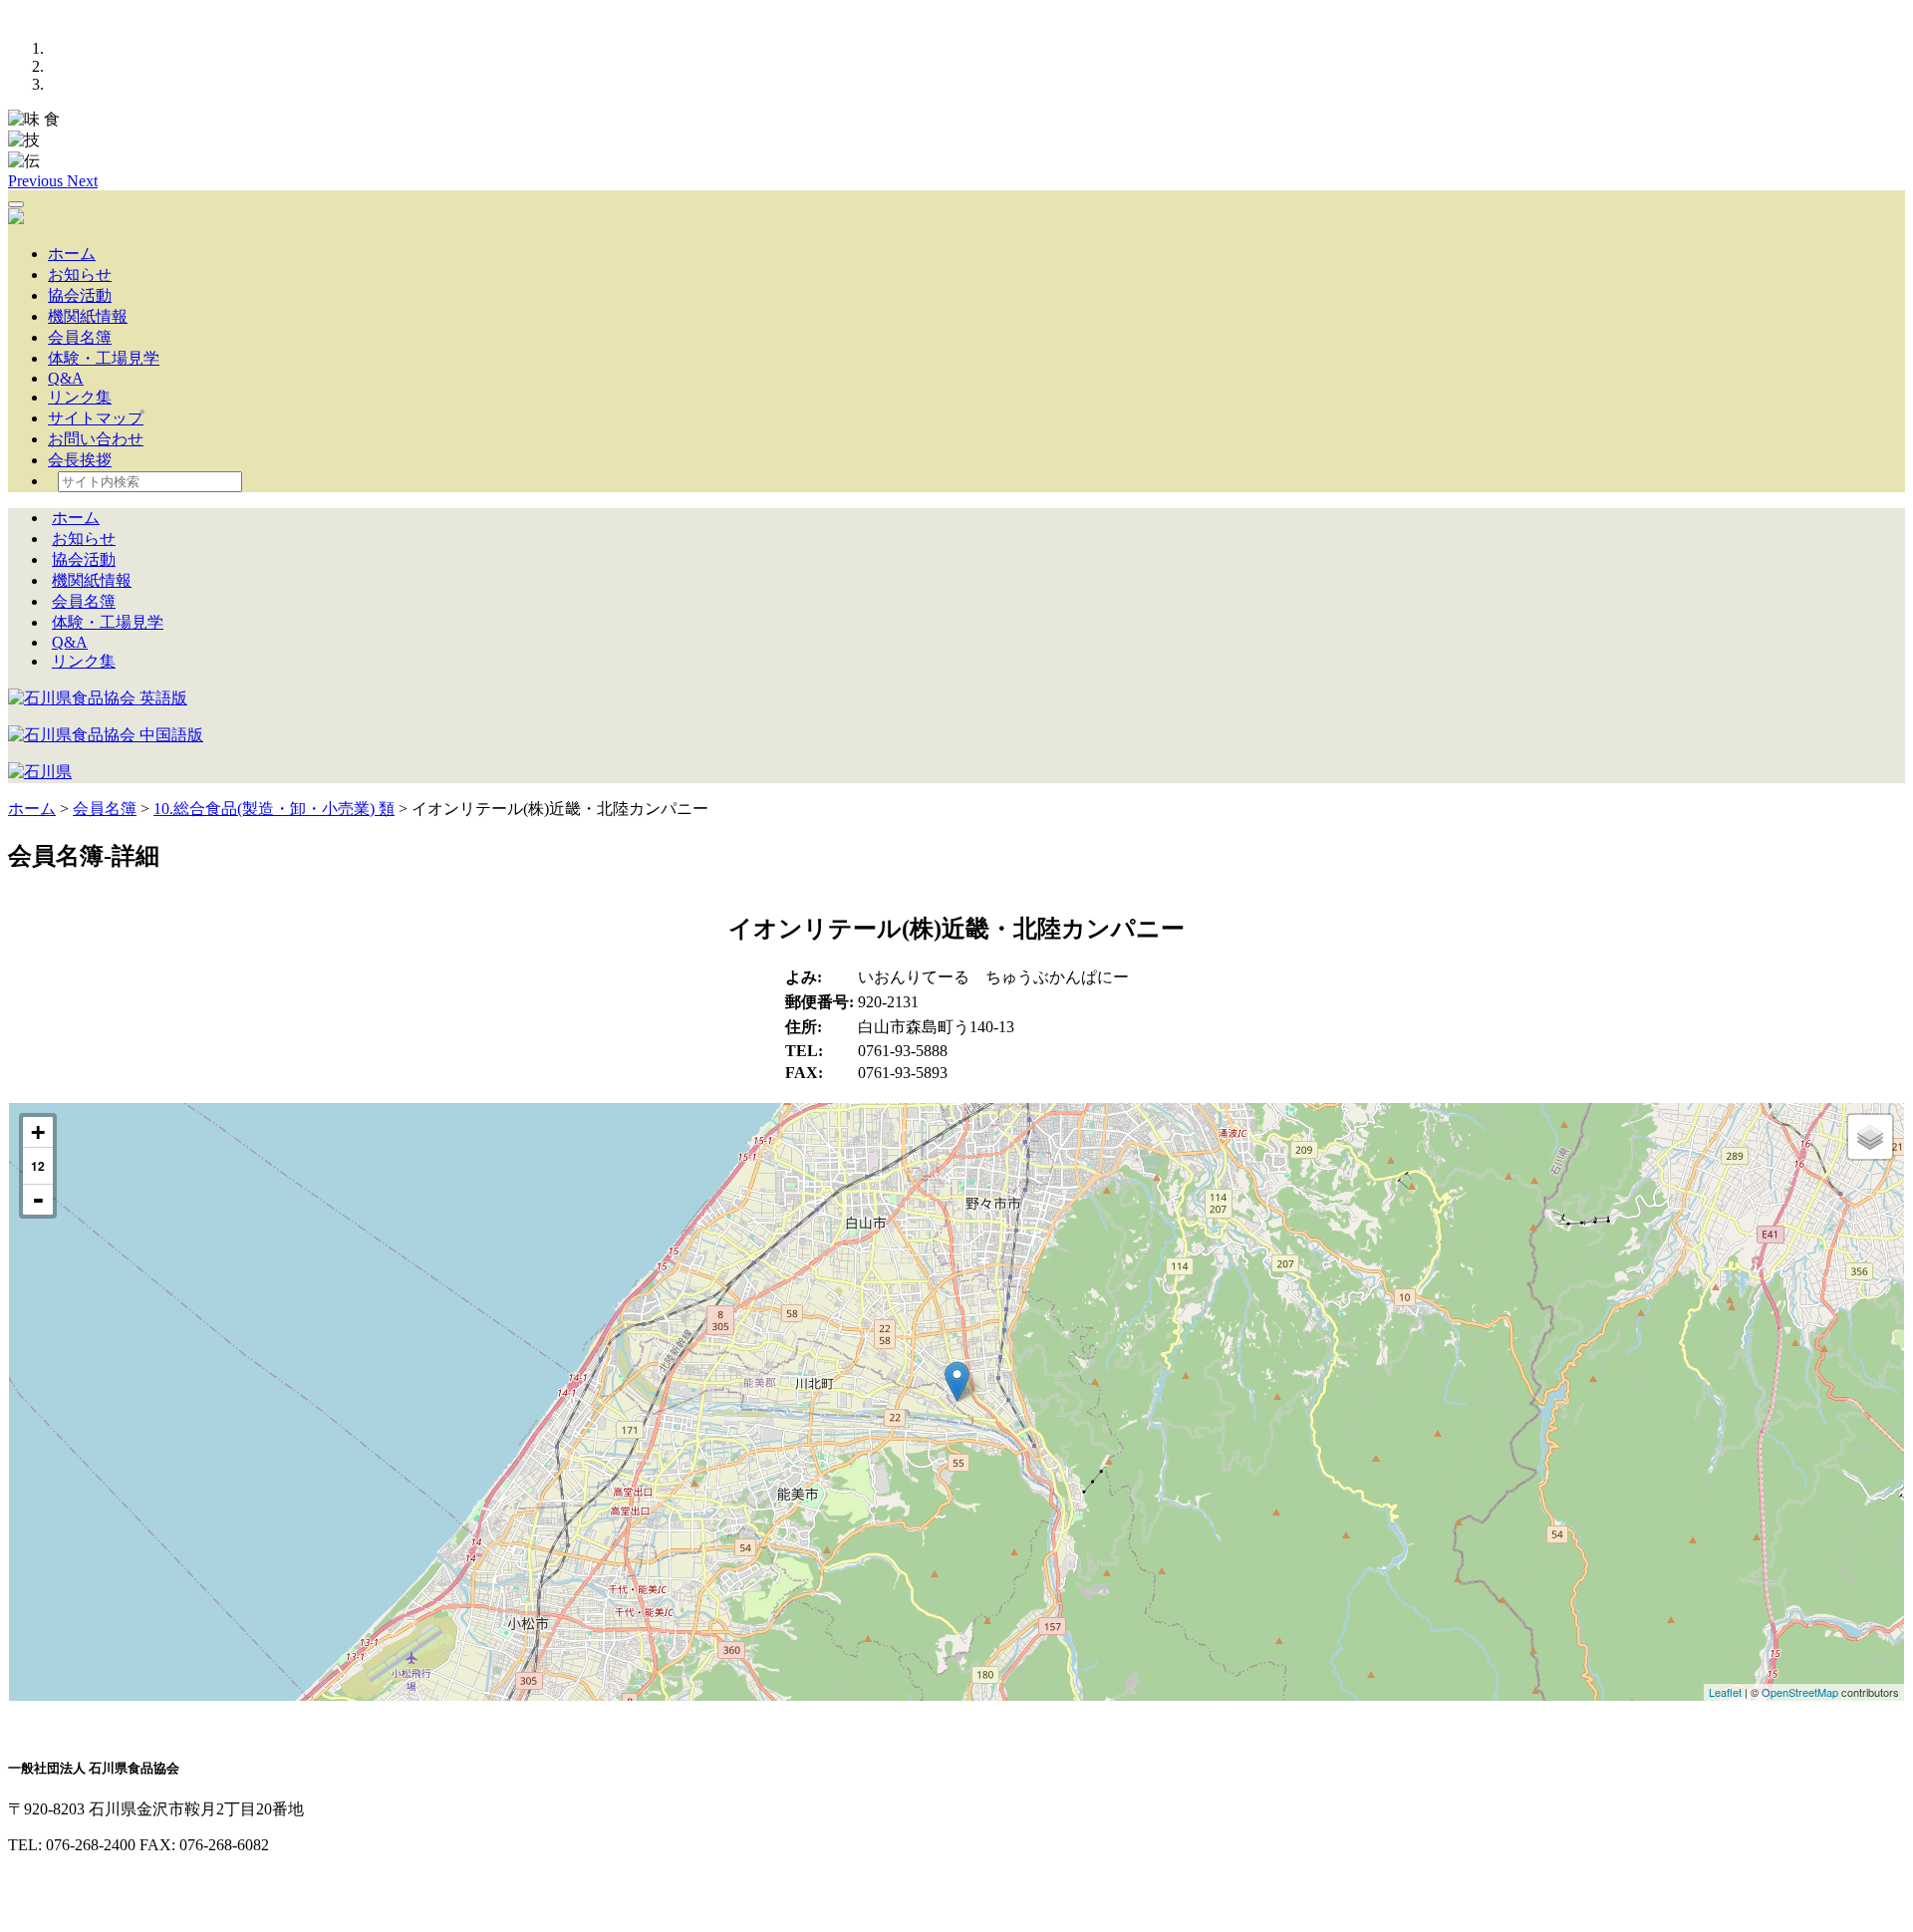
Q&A (66, 378)
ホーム (72, 254)
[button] (37, 181)
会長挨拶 (80, 460)
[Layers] (1870, 1137)
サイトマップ (96, 418)
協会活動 (80, 295)
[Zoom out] (38, 1200)
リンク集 (80, 397)
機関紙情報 (88, 316)
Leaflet (1725, 1692)
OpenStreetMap (1800, 1692)
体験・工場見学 (104, 358)
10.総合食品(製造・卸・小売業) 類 (274, 809)
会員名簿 (80, 337)
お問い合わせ (96, 439)
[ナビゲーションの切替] (16, 204)
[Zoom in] (38, 1132)
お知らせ (80, 275)
